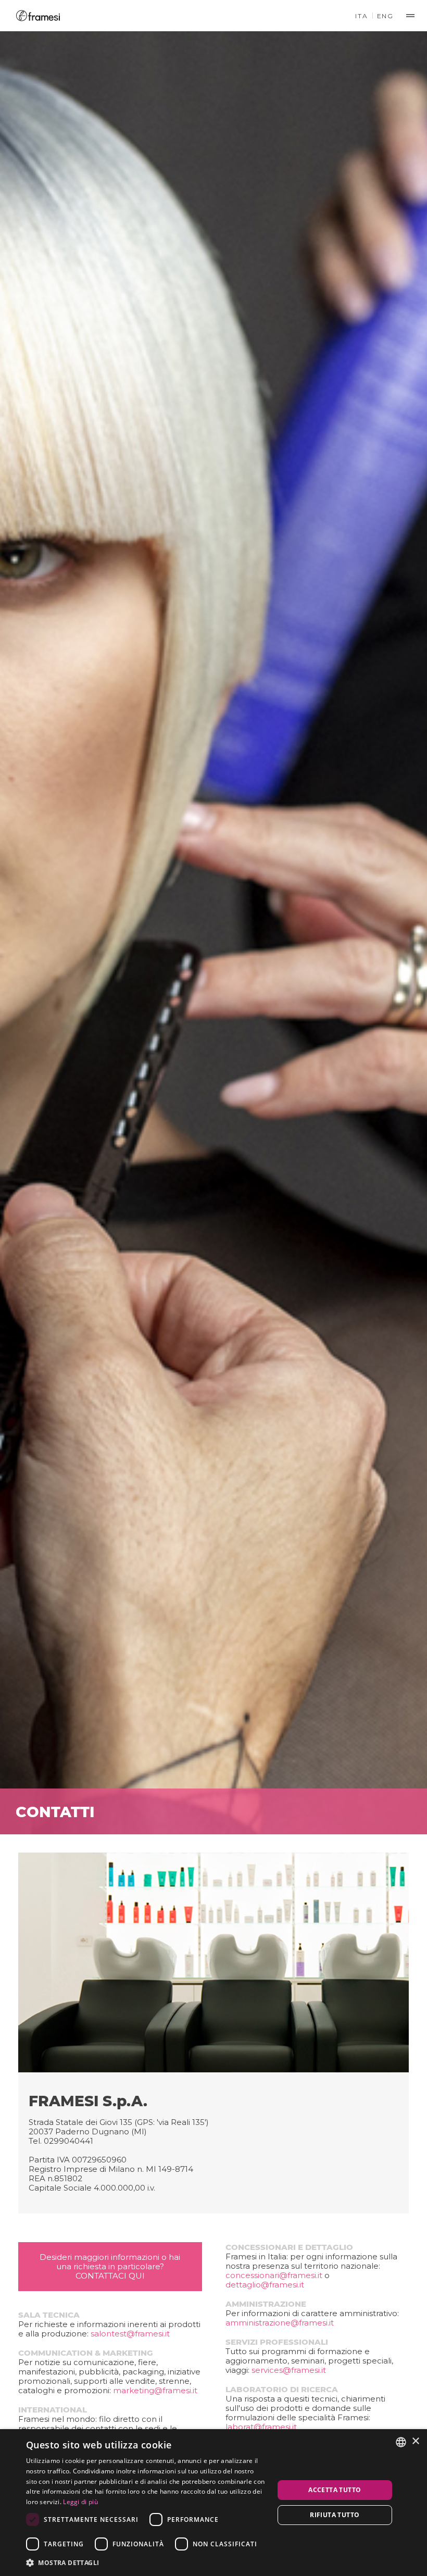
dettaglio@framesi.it (265, 2285)
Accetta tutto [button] (335, 2490)
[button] (146, 2562)
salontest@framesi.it (130, 2334)
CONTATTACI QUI (110, 2276)
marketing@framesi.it (155, 2390)
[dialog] (213, 2503)
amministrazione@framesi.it (280, 2323)
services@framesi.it (289, 2370)
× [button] (415, 2441)
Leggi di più (80, 2502)
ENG (385, 16)
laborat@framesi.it (261, 2427)
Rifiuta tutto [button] (335, 2515)
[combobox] (401, 2442)
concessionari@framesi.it (274, 2275)
